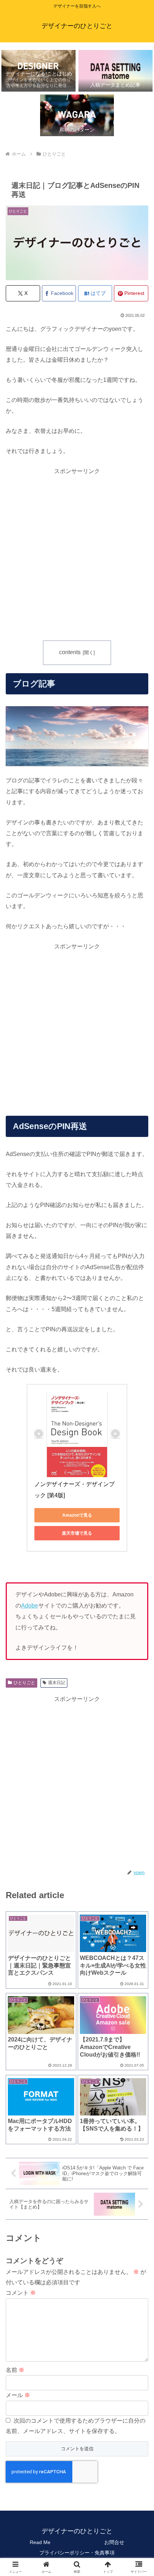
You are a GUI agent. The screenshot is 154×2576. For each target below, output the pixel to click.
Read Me (40, 2542)
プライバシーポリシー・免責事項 (77, 2553)
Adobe (30, 1606)
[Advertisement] (77, 554)
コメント (21, 2293)
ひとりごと (24, 1683)
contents (70, 652)
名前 (15, 2370)
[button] (139, 1528)
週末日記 (57, 1683)
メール (18, 2395)
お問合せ (114, 2542)
